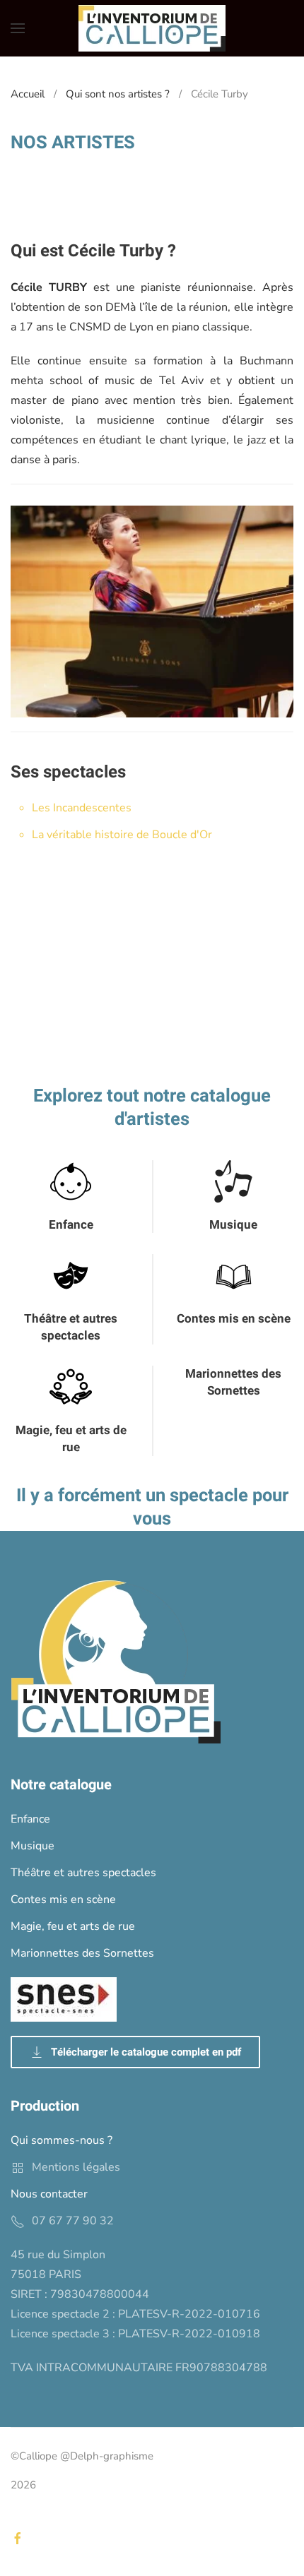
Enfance (71, 1225)
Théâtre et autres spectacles (71, 1327)
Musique (233, 1225)
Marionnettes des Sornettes (233, 1382)
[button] (18, 28)
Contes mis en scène (234, 1319)
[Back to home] (152, 28)
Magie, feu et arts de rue (71, 1439)
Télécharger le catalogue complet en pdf (146, 2052)
